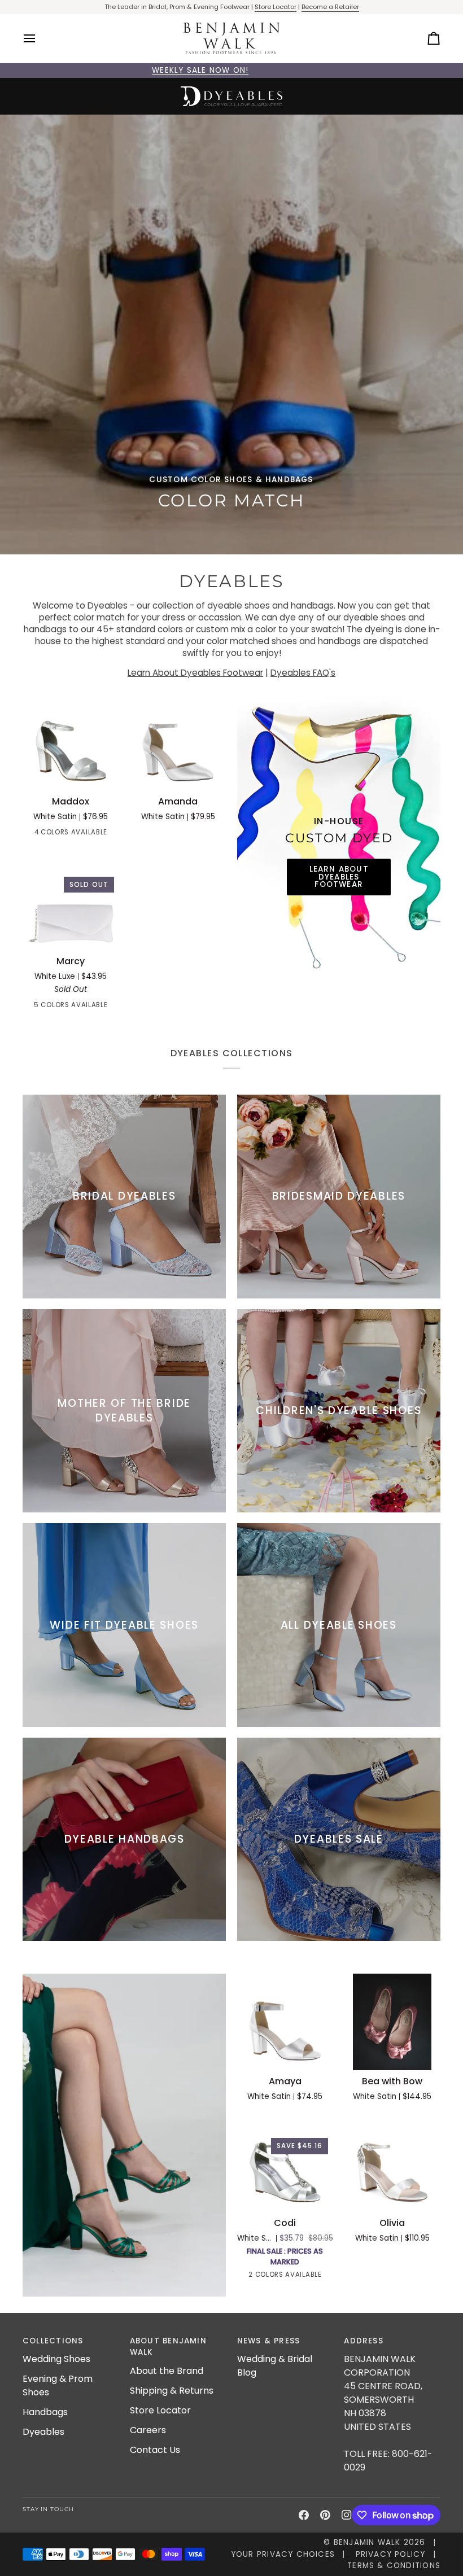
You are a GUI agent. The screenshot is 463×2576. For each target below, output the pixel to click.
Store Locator (276, 7)
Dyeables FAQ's (303, 673)
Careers (148, 2430)
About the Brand (167, 2371)
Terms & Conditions (394, 2566)
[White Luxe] (33, 1007)
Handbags (45, 2412)
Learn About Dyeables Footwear (195, 673)
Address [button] (364, 2341)
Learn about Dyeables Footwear (338, 877)
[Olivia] (392, 2164)
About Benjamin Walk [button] (168, 2347)
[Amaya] (285, 2022)
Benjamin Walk (367, 2542)
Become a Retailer (330, 7)
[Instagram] (347, 2515)
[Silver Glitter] (114, 1007)
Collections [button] (53, 2341)
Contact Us (155, 2450)
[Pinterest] (325, 2515)
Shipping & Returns (172, 2391)
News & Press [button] (269, 2341)
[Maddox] (71, 743)
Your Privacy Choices (283, 2554)
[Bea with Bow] (392, 2022)
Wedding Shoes (56, 2359)
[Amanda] (178, 743)
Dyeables (43, 2432)
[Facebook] (304, 2515)
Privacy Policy (391, 2554)
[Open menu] (40, 39)
